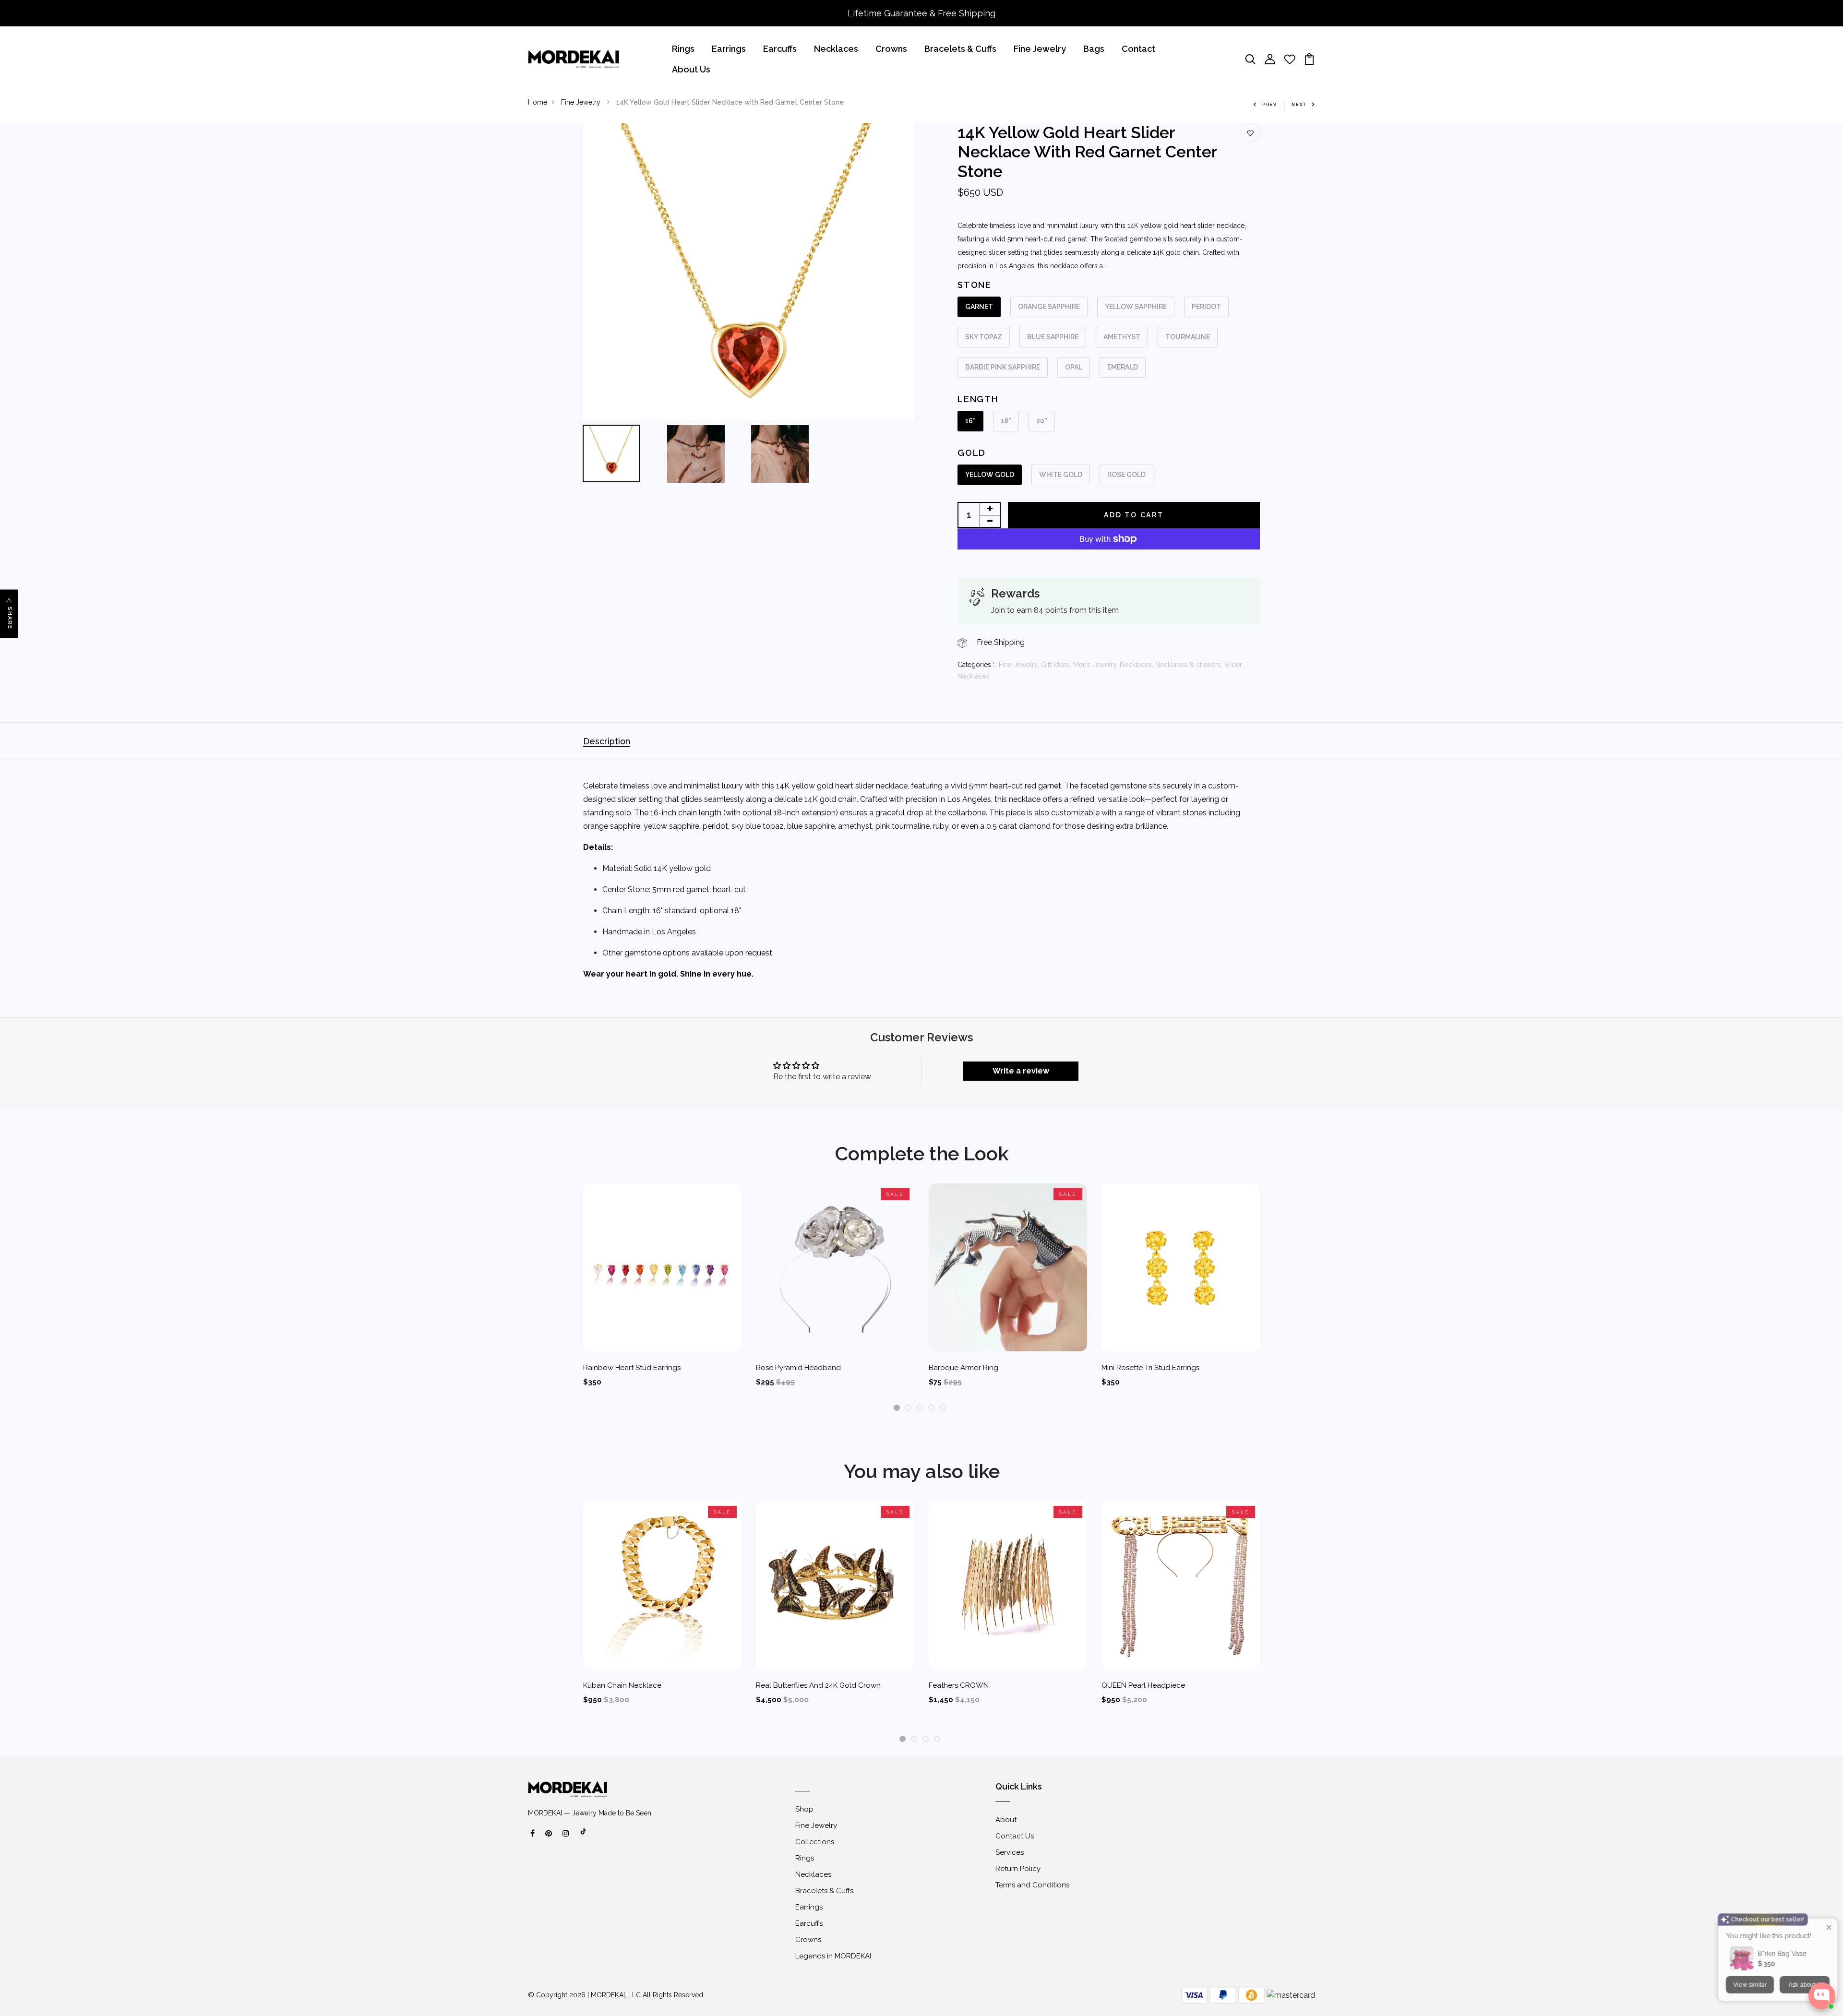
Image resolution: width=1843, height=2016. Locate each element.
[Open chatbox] (1822, 1996)
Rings (683, 49)
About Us (691, 69)
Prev (1270, 105)
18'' (1006, 421)
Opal (1074, 367)
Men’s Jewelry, (1096, 665)
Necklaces (836, 49)
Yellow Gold (990, 475)
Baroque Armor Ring (963, 1368)
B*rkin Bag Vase (1780, 1927)
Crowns (891, 49)
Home (538, 102)
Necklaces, (1137, 665)
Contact (1138, 49)
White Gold (1061, 475)
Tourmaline (1188, 337)
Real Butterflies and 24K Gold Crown (818, 1685)
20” (1042, 421)
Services (1010, 1852)
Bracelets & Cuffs (960, 49)
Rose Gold (1126, 475)
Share (10, 618)
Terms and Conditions (1032, 1885)
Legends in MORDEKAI (833, 1956)
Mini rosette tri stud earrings (1150, 1368)
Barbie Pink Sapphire (1003, 367)
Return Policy (1018, 1869)
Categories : (976, 665)
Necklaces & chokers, (1190, 665)
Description (607, 741)
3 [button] (920, 1408)
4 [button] (932, 1408)
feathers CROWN (959, 1685)
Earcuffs (780, 49)
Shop (804, 1809)
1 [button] (897, 1408)
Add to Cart (1134, 515)
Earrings (729, 49)
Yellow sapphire (1136, 307)
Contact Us (1015, 1836)
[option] (749, 272)
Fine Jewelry (1040, 49)
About (1006, 1820)
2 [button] (908, 1408)
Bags (1094, 49)
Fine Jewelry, (1020, 665)
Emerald (1123, 367)
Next (1299, 105)
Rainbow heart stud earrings (632, 1368)
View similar (1748, 1958)
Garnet (979, 307)
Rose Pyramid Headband (798, 1368)
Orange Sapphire (1049, 307)
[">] (584, 1837)
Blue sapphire (1053, 337)
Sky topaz (984, 337)
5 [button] (943, 1408)
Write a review (1021, 1071)
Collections (815, 1842)
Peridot (1206, 307)
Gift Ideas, (1057, 665)
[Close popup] (1827, 1901)
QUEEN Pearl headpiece (1143, 1685)
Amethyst (1122, 337)
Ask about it (1803, 1958)
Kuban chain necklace (622, 1685)
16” (970, 421)
